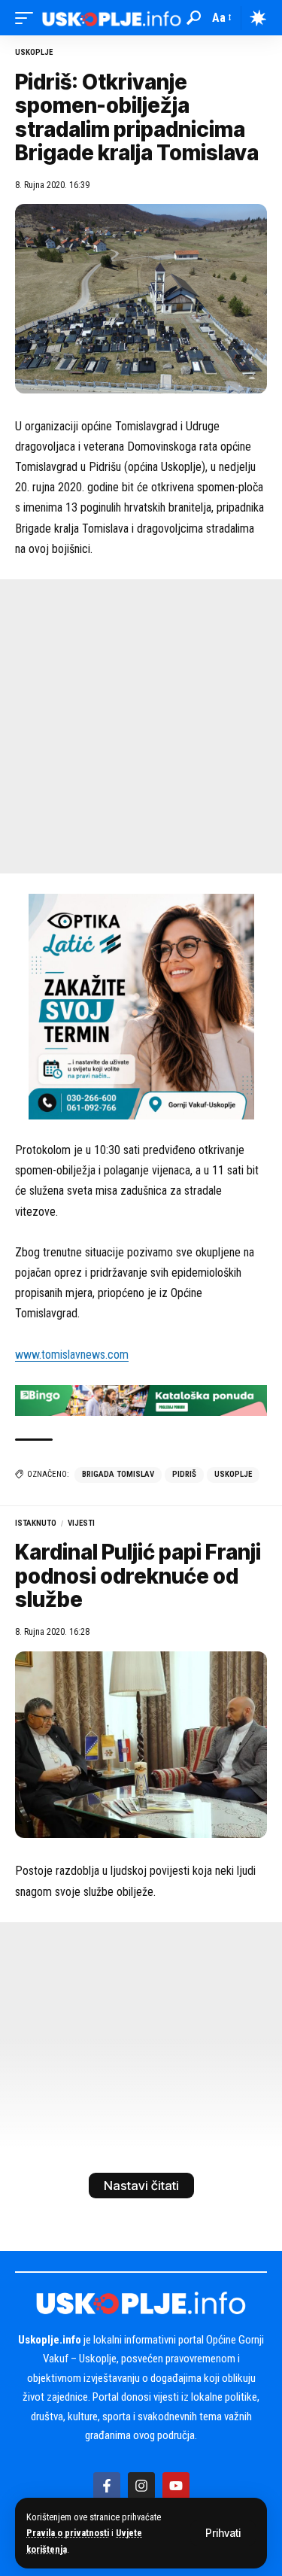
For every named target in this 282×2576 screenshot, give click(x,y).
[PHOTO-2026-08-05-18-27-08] (141, 1005)
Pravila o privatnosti (68, 2533)
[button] (223, 2533)
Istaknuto (36, 1523)
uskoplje (233, 1474)
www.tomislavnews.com (72, 1355)
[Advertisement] (141, 726)
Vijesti (81, 1523)
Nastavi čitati (141, 2186)
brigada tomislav (118, 1474)
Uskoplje (34, 52)
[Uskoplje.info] (112, 18)
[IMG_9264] (141, 1400)
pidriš (184, 1474)
